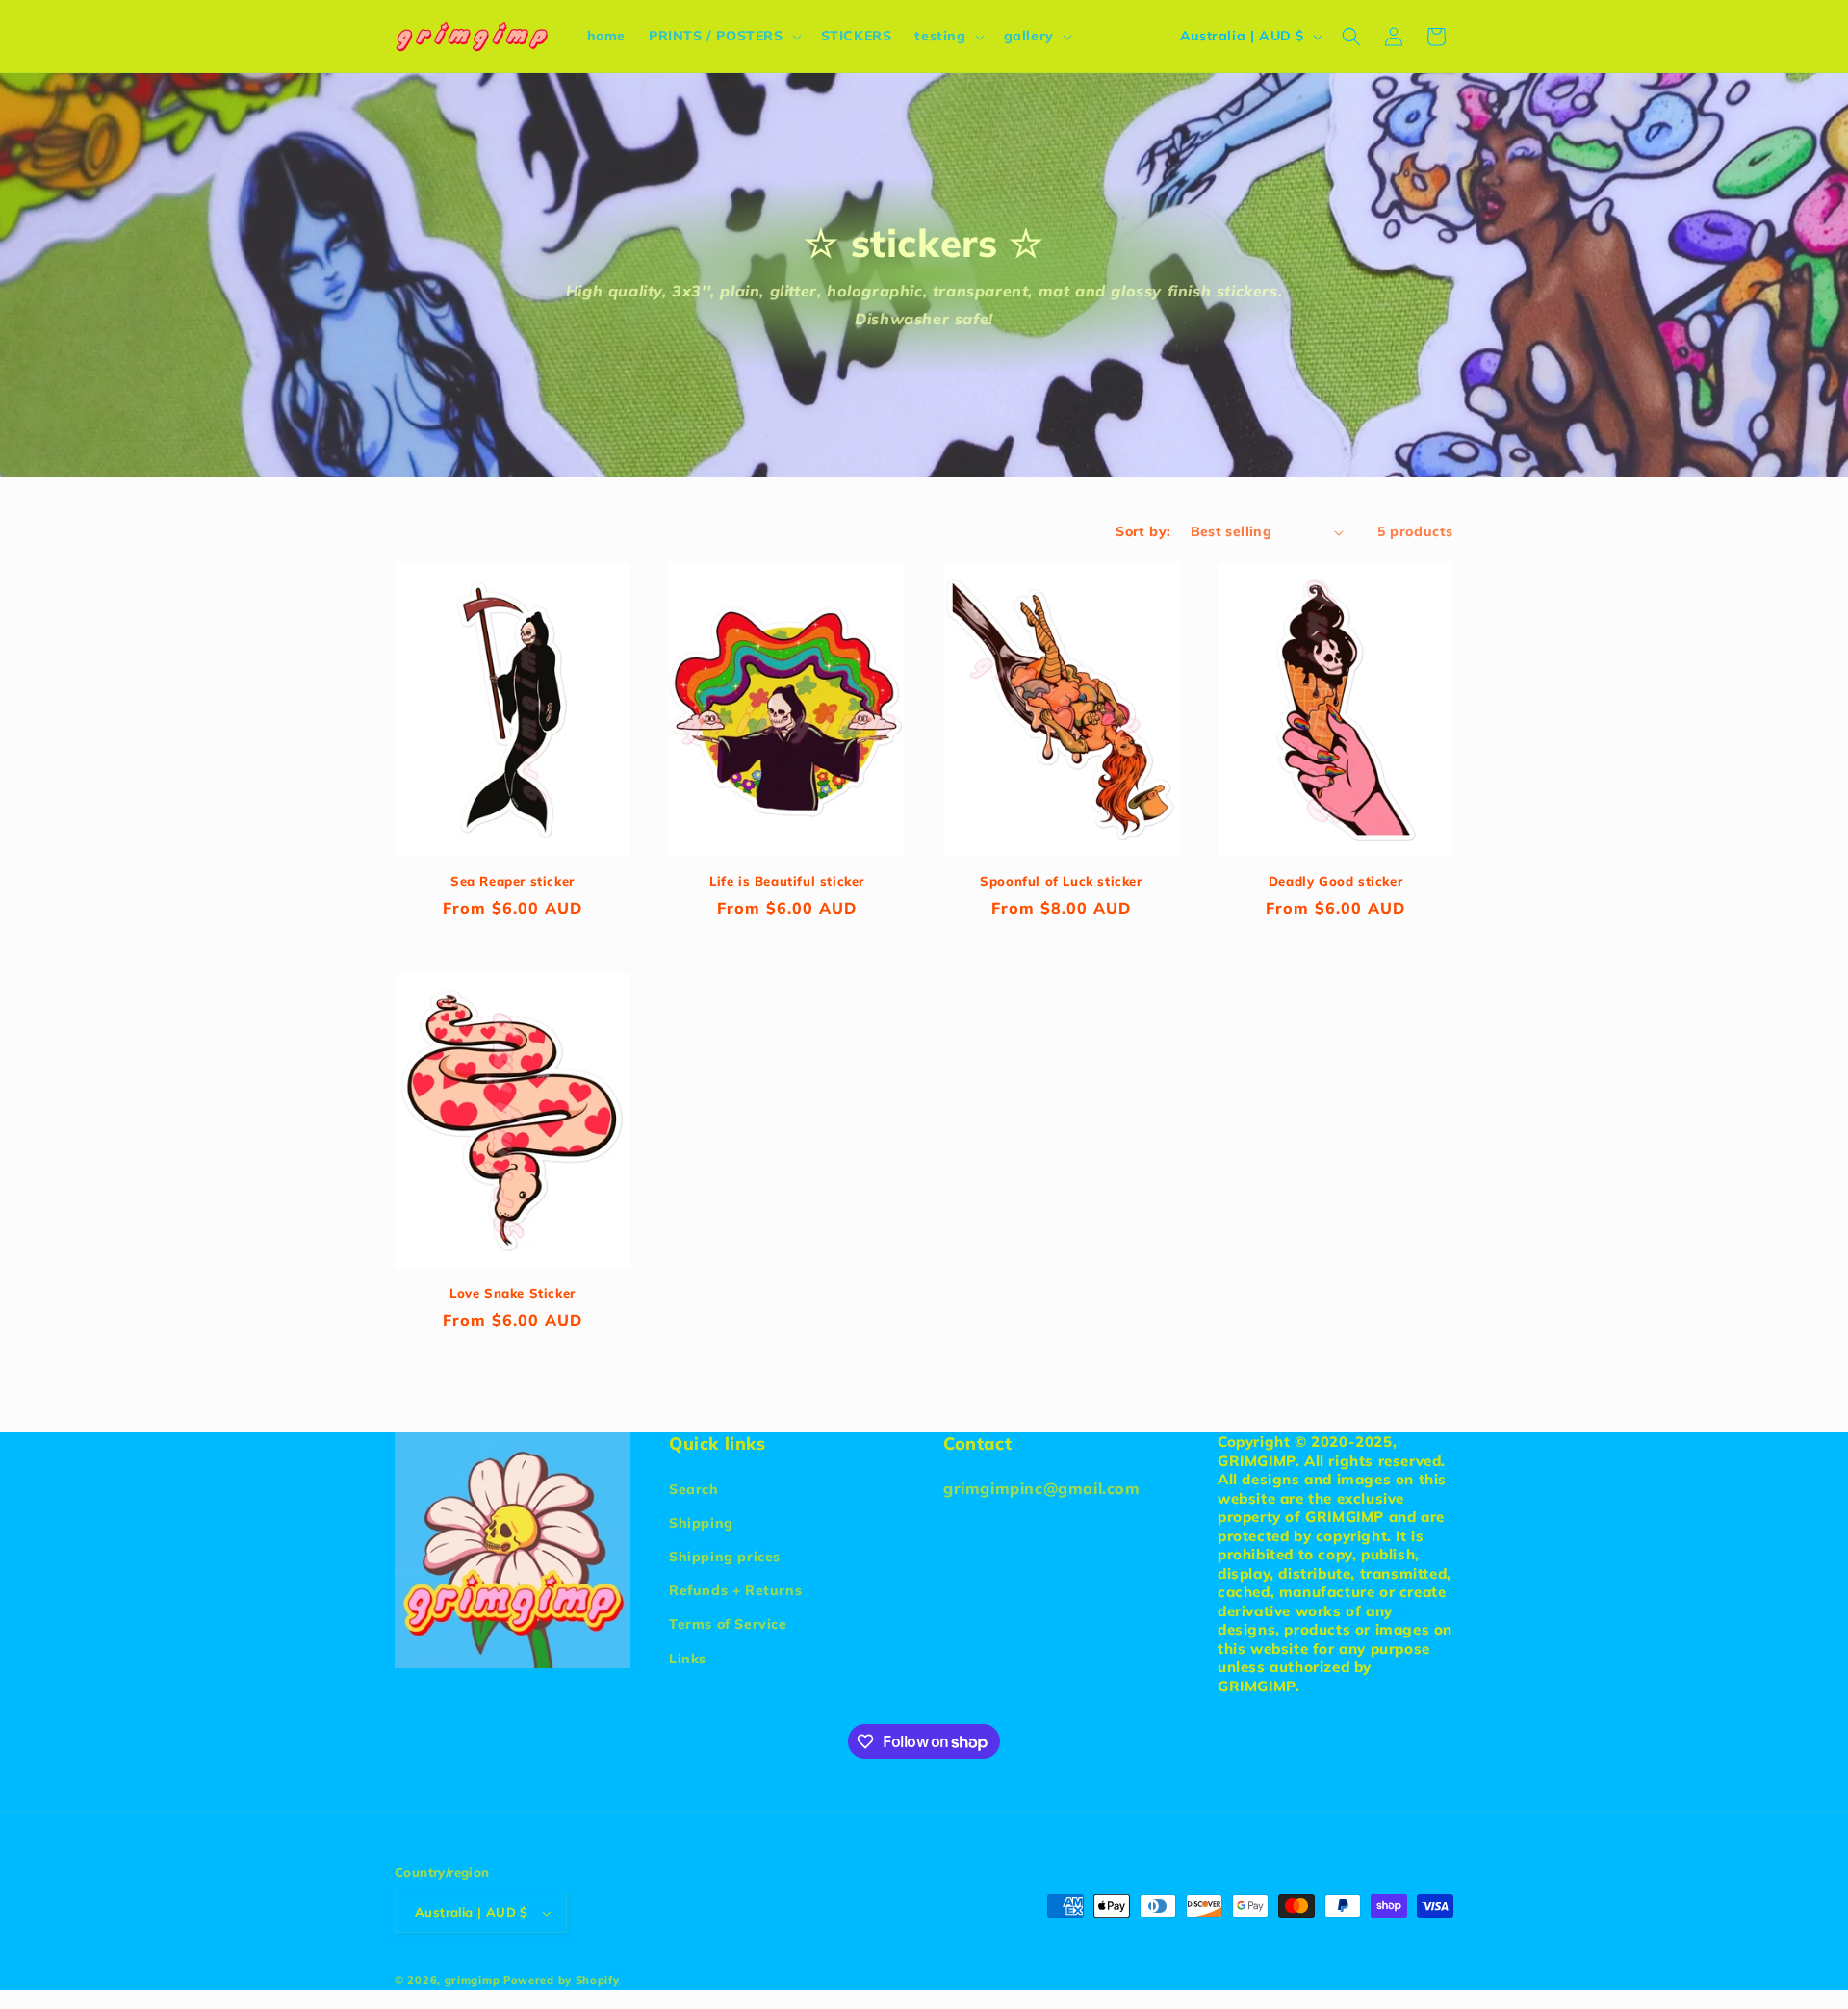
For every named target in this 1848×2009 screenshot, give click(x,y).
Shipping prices (725, 1557)
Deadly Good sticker (1335, 881)
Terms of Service (728, 1624)
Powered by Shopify (562, 1980)
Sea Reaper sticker (513, 881)
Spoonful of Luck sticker (1061, 881)
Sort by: (1143, 531)
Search (694, 1489)
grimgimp (473, 1980)
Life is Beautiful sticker (787, 881)
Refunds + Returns (735, 1590)
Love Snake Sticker (513, 1293)
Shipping (701, 1523)
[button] (723, 36)
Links (688, 1659)
